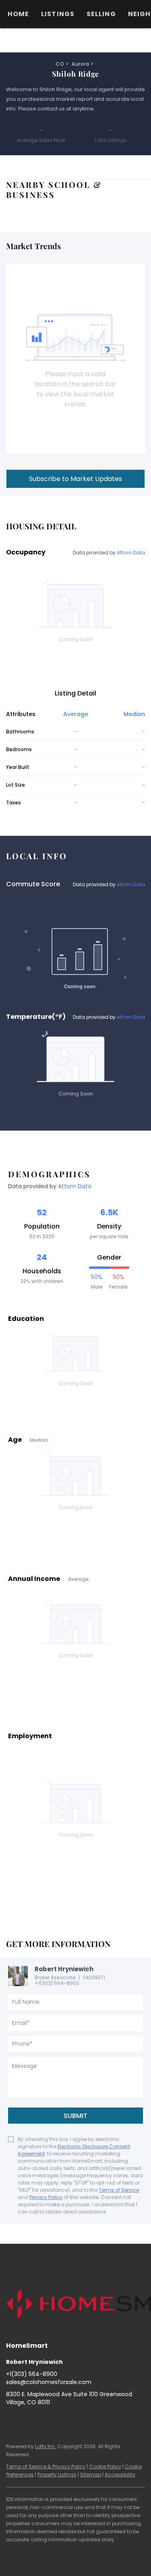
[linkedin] (28, 2420)
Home (18, 14)
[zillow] (44, 2420)
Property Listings (57, 2475)
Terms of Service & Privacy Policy (46, 2467)
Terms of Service (119, 2190)
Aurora (80, 64)
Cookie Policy (105, 2467)
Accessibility (120, 2475)
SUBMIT (75, 2116)
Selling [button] (101, 14)
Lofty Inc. (46, 2446)
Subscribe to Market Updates (75, 479)
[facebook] (12, 2420)
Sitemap (91, 2475)
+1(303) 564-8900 (57, 1983)
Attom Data (131, 553)
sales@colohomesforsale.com (49, 2382)
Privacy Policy (46, 2197)
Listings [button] (58, 14)
